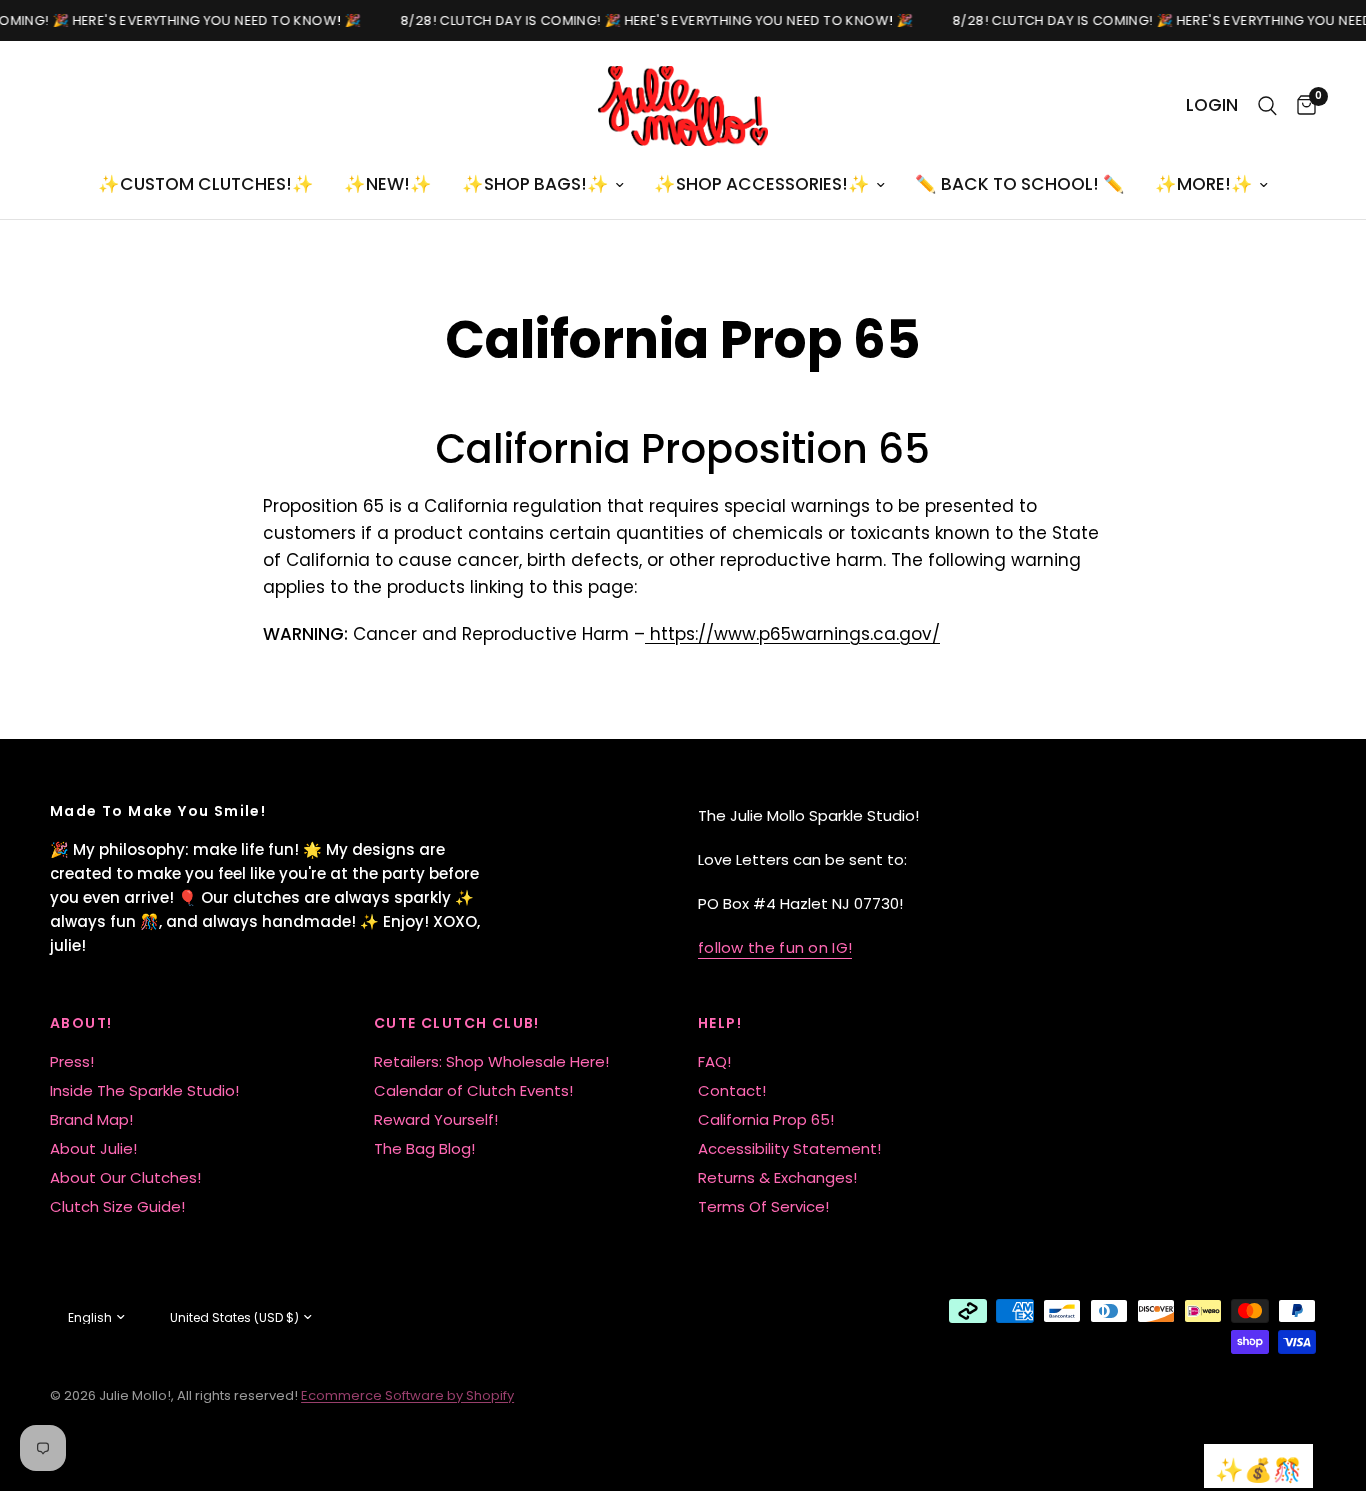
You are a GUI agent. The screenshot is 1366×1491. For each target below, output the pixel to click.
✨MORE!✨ (1204, 184)
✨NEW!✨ (388, 184)
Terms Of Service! (763, 1206)
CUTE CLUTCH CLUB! (457, 1023)
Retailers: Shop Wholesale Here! (491, 1061)
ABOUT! (81, 1023)
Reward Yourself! (436, 1119)
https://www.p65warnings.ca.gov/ (792, 634)
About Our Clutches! (125, 1177)
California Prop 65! (766, 1119)
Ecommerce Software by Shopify (407, 1395)
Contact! (732, 1090)
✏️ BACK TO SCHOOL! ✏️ (1020, 184)
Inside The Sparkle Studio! (144, 1090)
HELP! (720, 1023)
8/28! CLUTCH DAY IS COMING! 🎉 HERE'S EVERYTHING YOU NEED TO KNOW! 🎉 (652, 20)
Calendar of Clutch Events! (473, 1090)
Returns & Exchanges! (777, 1177)
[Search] (1267, 106)
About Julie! (93, 1148)
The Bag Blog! (424, 1148)
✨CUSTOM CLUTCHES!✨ (206, 184)
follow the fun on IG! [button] (775, 947)
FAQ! (714, 1061)
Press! (72, 1061)
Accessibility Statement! (789, 1148)
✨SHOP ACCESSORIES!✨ (762, 184)
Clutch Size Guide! (117, 1206)
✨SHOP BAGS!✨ (535, 184)
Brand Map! (91, 1119)
